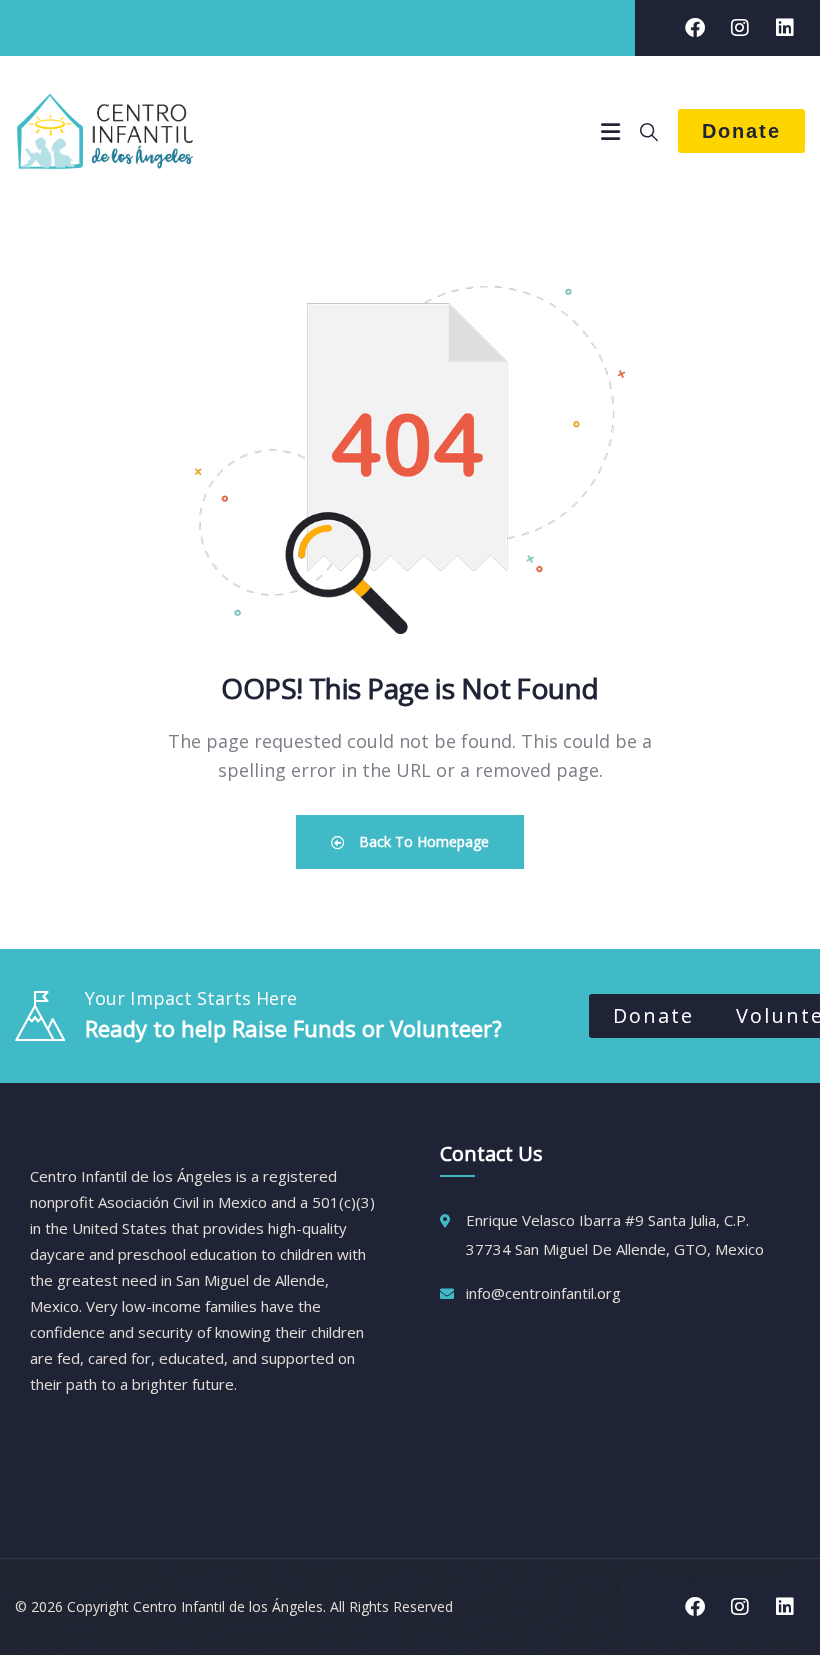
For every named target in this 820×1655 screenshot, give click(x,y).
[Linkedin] (785, 28)
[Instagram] (740, 28)
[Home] (105, 130)
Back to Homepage (422, 841)
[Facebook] (695, 28)
